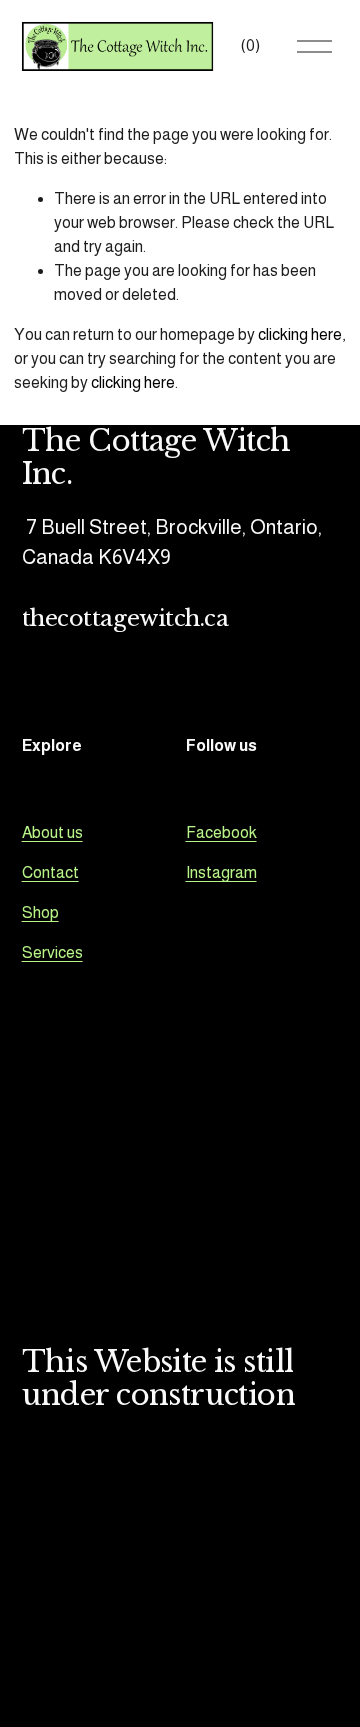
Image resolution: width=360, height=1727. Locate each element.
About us (52, 832)
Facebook (221, 832)
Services (52, 952)
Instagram (221, 872)
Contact (50, 872)
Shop (40, 912)
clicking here (300, 334)
